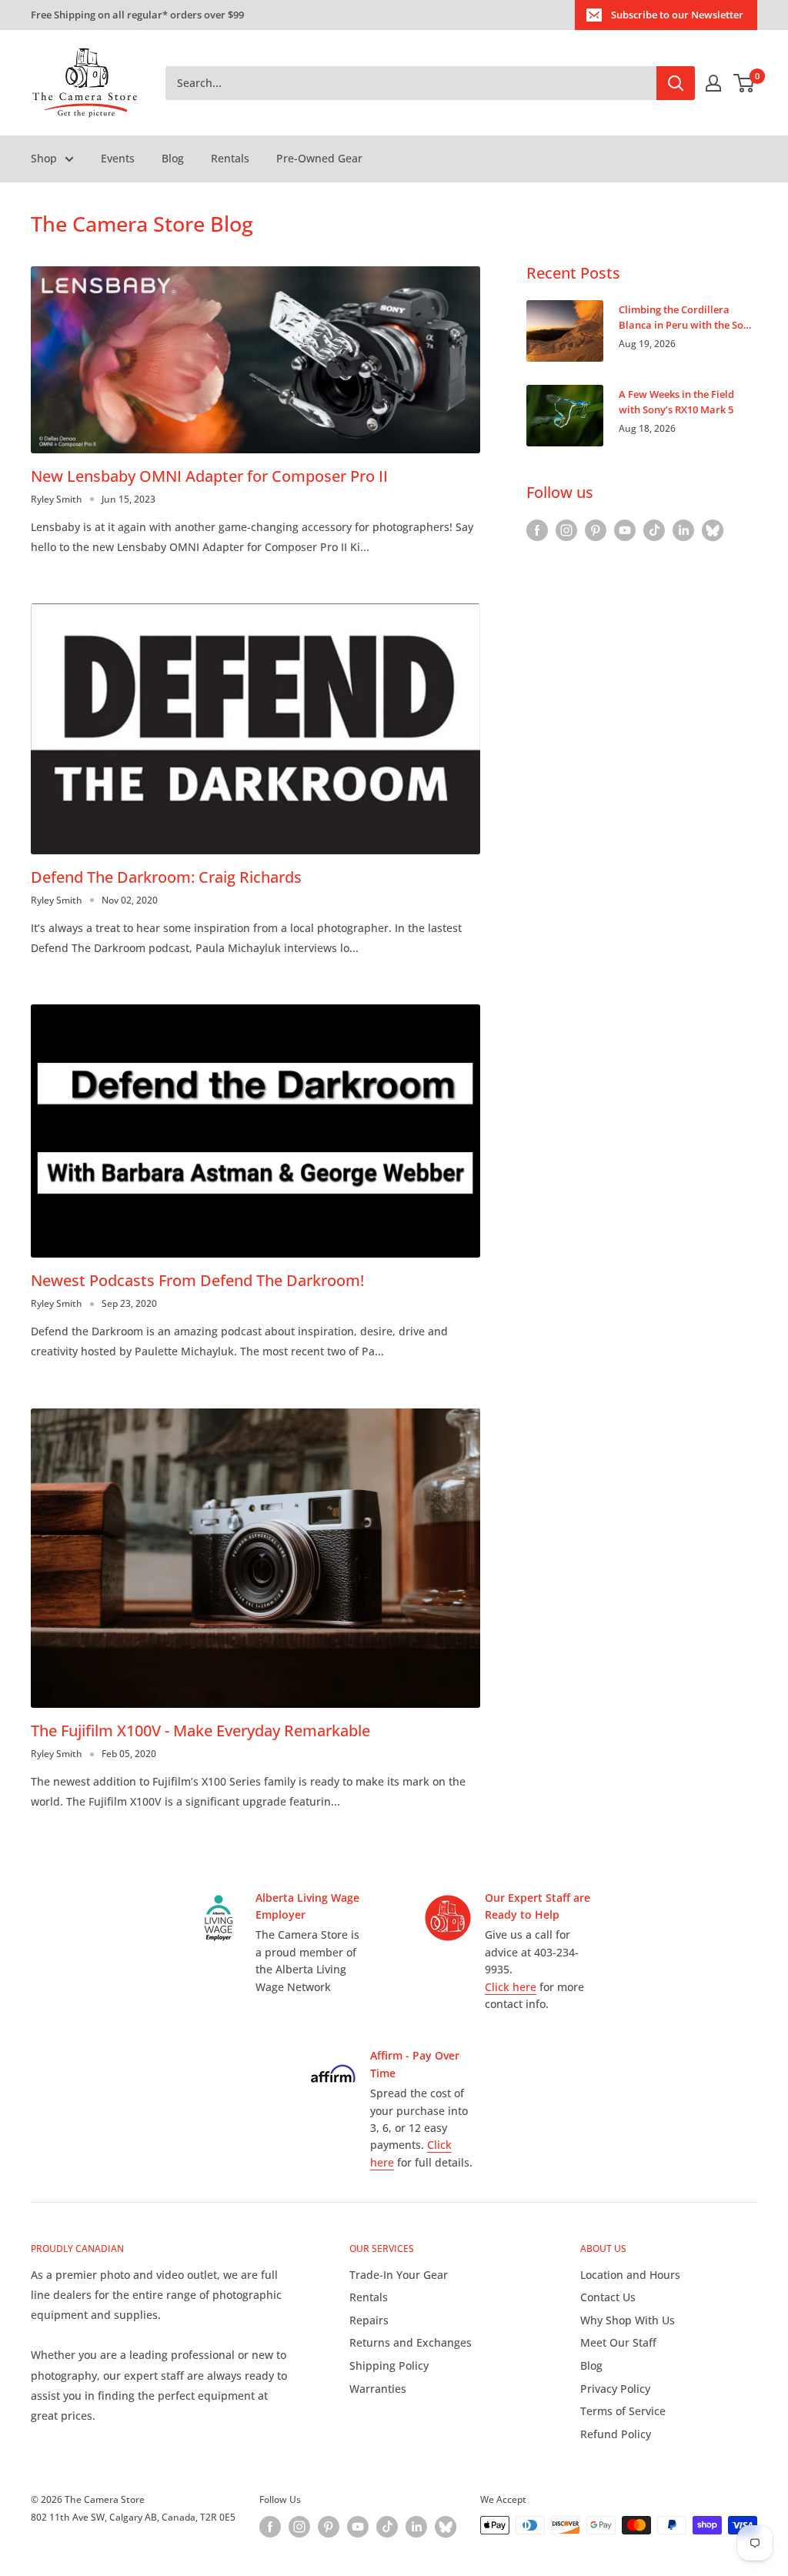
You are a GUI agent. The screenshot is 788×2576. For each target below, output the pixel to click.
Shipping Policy (389, 2366)
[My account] (713, 83)
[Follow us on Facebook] (537, 530)
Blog (173, 158)
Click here (511, 1987)
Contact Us (608, 2297)
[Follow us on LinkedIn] (683, 530)
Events (118, 158)
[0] (745, 83)
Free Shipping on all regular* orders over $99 (137, 15)
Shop (44, 158)
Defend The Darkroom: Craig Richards (166, 877)
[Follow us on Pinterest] (596, 530)
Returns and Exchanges (411, 2342)
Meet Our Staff (618, 2342)
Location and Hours (630, 2275)
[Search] (676, 83)
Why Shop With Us (628, 2320)
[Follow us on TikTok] (654, 530)
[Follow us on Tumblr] (713, 530)
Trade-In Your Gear (399, 2275)
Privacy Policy (615, 2389)
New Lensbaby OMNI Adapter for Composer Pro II (209, 476)
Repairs (369, 2320)
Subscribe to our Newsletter (677, 15)
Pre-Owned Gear (319, 158)
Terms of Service (623, 2411)
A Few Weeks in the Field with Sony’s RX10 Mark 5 (676, 402)
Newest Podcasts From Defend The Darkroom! (197, 1280)
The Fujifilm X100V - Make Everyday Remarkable (200, 1731)
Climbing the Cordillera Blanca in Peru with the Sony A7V (687, 317)
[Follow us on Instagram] (566, 530)
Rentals (230, 158)
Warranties (378, 2389)
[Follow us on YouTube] (625, 530)
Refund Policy (616, 2434)
